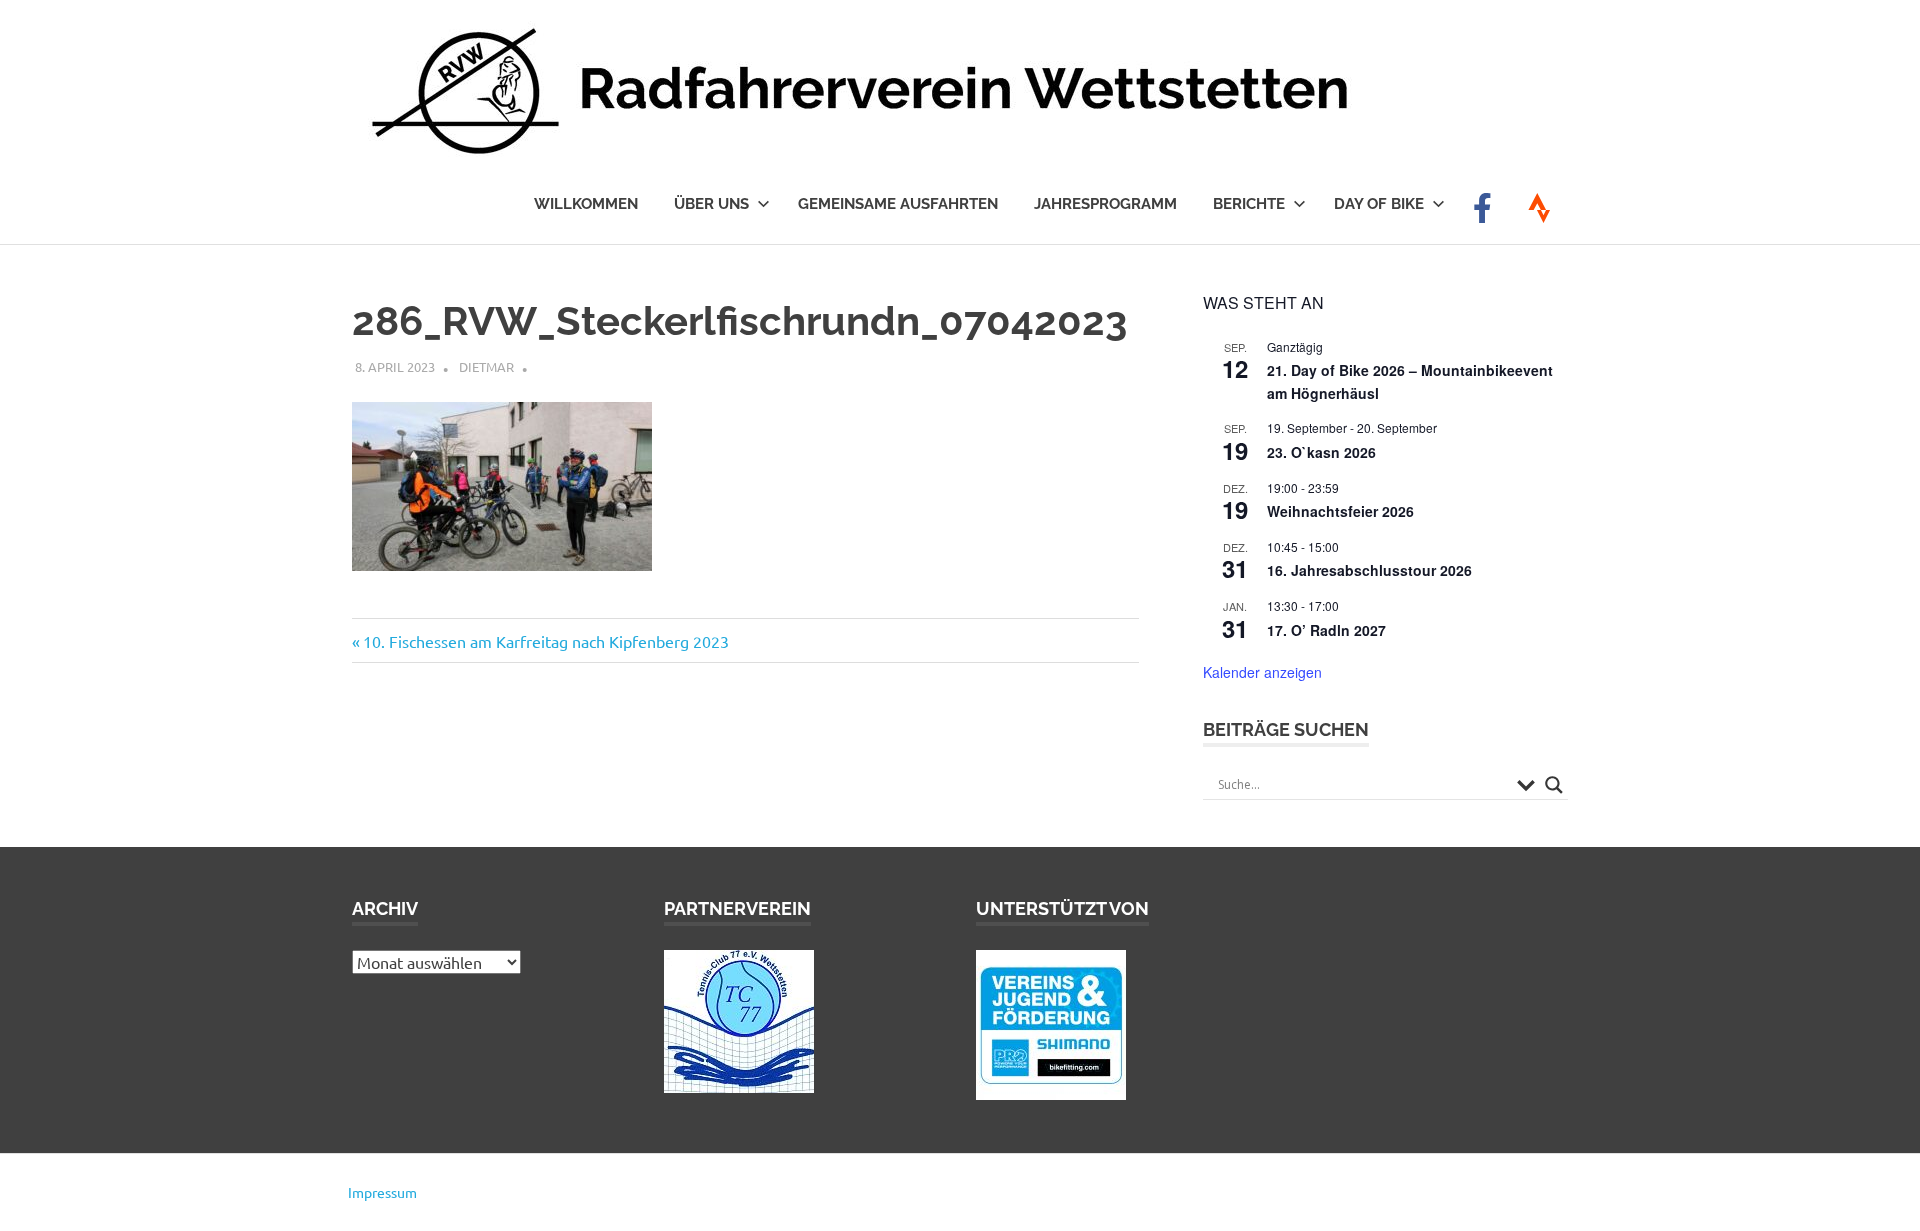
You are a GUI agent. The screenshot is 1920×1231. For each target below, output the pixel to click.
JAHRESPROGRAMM (1105, 204)
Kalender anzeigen (1262, 672)
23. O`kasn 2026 (1321, 452)
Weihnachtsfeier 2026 (1340, 511)
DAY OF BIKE (1379, 204)
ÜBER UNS (711, 204)
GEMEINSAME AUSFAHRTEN (898, 204)
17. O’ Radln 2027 (1326, 630)
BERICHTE (1249, 204)
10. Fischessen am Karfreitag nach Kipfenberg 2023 (545, 641)
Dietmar (486, 366)
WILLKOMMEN (586, 204)
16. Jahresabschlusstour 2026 (1369, 570)
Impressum (382, 1192)
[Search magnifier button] (1554, 785)
